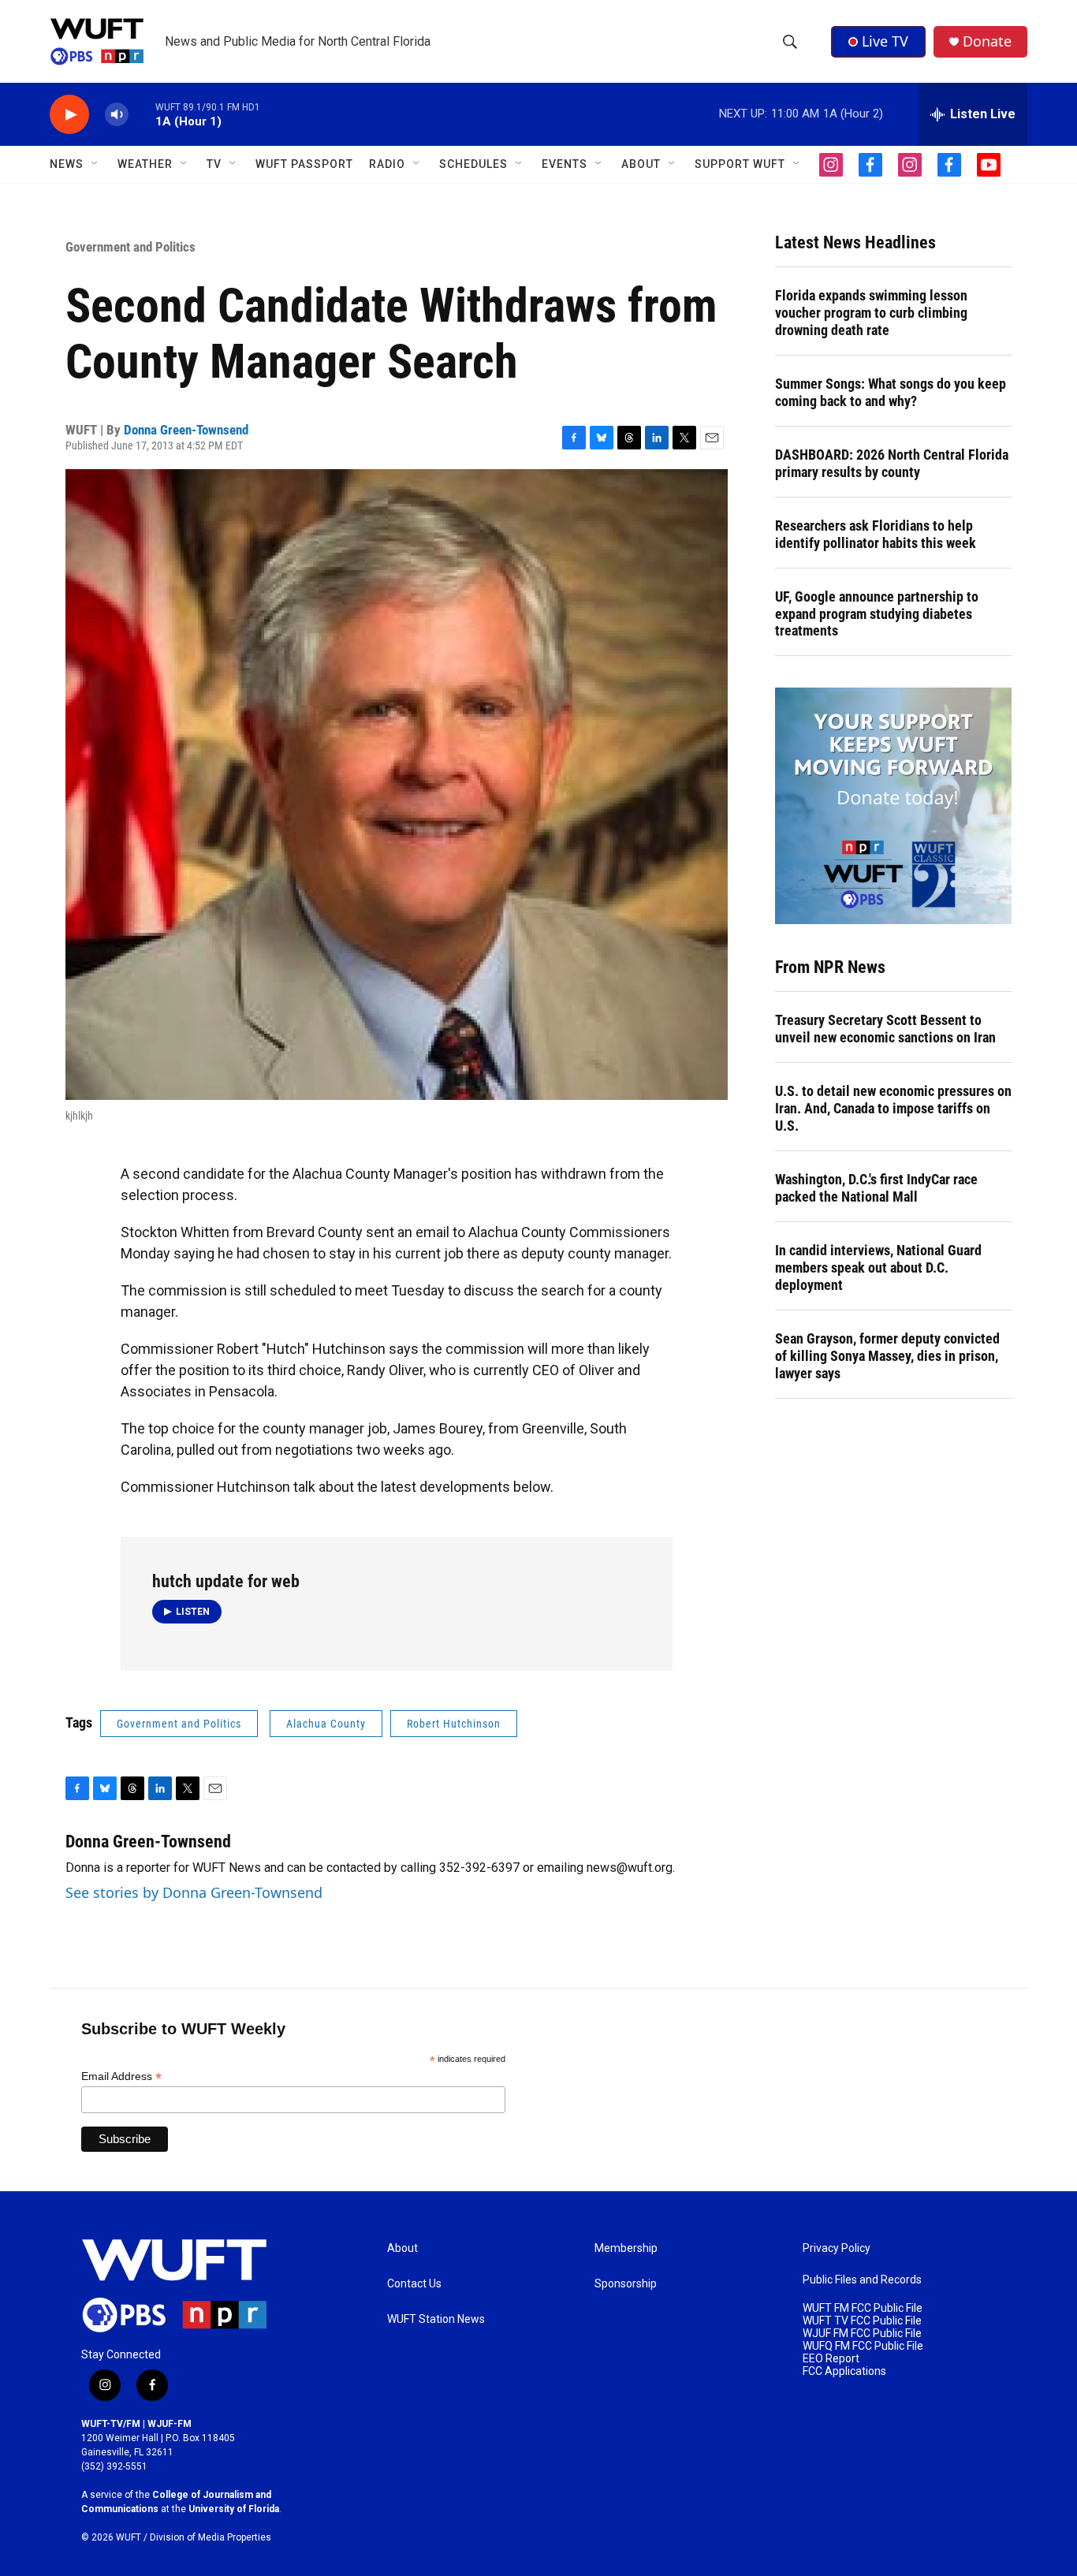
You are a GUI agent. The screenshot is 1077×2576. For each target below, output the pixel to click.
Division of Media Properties (211, 2537)
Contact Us (414, 2284)
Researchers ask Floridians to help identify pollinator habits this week (876, 534)
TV (214, 164)
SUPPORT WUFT (740, 164)
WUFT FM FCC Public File (863, 2308)
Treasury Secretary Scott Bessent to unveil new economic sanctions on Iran (885, 1029)
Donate (987, 41)
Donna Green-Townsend (186, 430)
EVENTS (565, 164)
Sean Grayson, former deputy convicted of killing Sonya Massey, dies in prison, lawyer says (887, 1356)
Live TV (885, 41)
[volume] (117, 115)
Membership (626, 2248)
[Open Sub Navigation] (95, 164)
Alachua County (326, 1724)
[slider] (142, 114)
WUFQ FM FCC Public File (863, 2346)
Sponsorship (626, 2284)
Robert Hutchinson (454, 1724)
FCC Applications (844, 2371)
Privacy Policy (837, 2248)
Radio (387, 164)
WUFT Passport (304, 164)
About (402, 2248)
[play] (69, 115)
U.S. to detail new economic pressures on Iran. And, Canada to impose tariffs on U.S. (893, 1108)
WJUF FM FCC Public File (862, 2334)
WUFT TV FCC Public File (862, 2321)
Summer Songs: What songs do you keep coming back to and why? (891, 392)
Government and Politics (130, 247)
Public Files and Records (862, 2280)
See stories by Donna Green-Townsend (194, 1892)
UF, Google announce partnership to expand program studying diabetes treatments (877, 614)
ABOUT (641, 164)
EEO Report (831, 2359)
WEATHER (145, 164)
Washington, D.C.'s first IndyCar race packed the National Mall (876, 1188)
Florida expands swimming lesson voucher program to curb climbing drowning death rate (871, 313)
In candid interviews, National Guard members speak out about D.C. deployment (878, 1267)
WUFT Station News (436, 2319)
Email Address (121, 2076)
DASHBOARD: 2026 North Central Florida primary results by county (892, 463)
